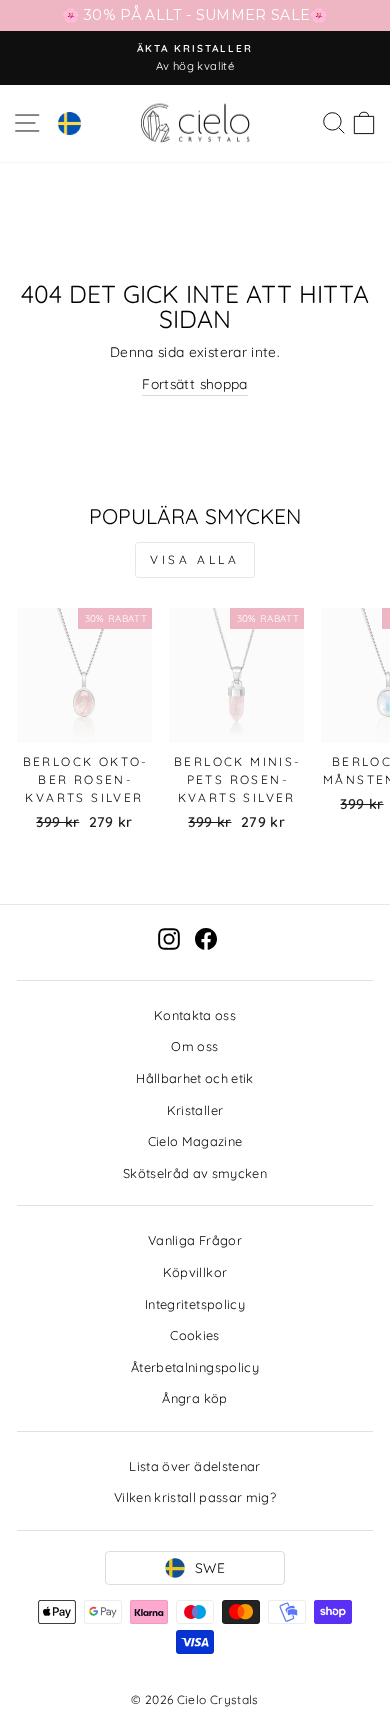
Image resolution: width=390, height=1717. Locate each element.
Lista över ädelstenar (194, 1466)
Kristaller (195, 1110)
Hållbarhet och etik (195, 1078)
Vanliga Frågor (195, 1240)
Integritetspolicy (195, 1304)
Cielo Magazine (195, 1141)
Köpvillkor (195, 1272)
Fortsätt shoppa (194, 383)
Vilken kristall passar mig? (195, 1497)
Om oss (194, 1046)
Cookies (194, 1335)
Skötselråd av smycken (195, 1173)
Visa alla (194, 559)
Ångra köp (194, 1398)
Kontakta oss (195, 1015)
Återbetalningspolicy (195, 1367)
